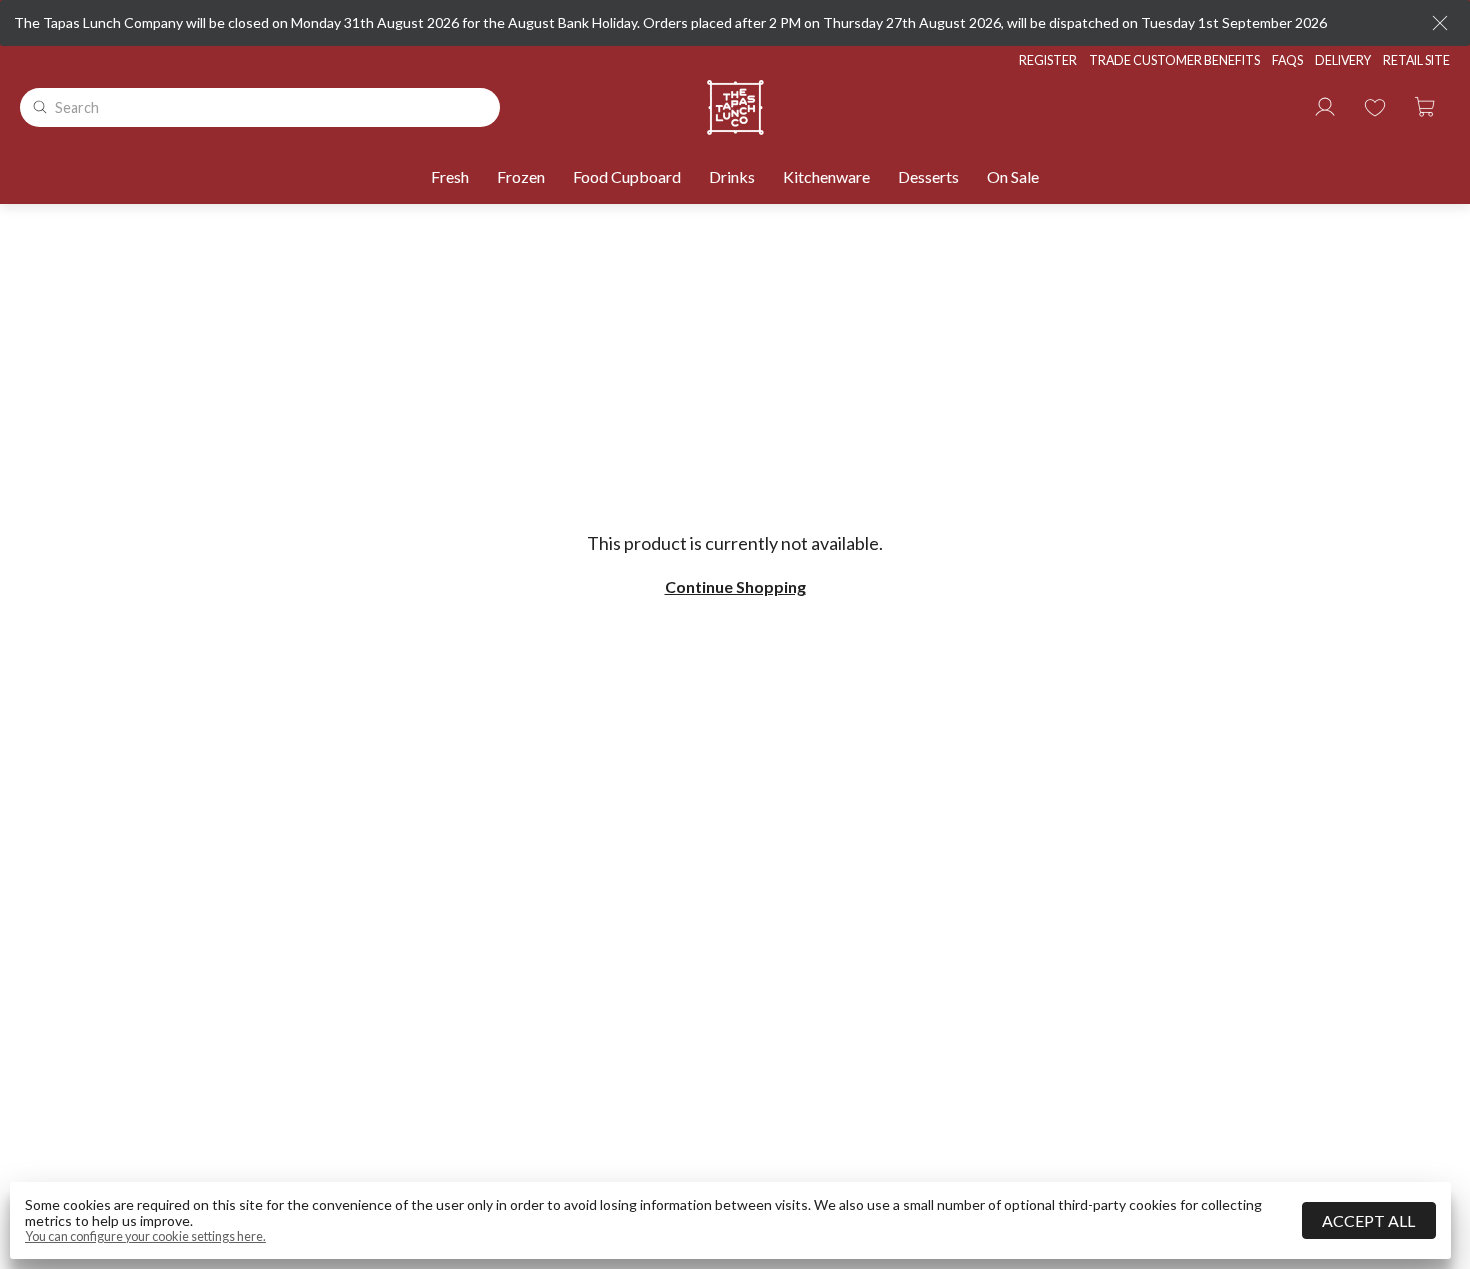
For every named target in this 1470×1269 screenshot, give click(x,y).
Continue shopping (735, 587)
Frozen (521, 176)
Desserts (928, 176)
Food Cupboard (627, 176)
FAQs (1287, 60)
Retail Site (1416, 60)
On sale (1013, 176)
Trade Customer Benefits (1174, 60)
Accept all (1368, 1220)
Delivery (1343, 60)
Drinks (732, 176)
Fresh (450, 176)
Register (1048, 60)
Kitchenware (826, 176)
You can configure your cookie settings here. (145, 1237)
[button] (1425, 107)
